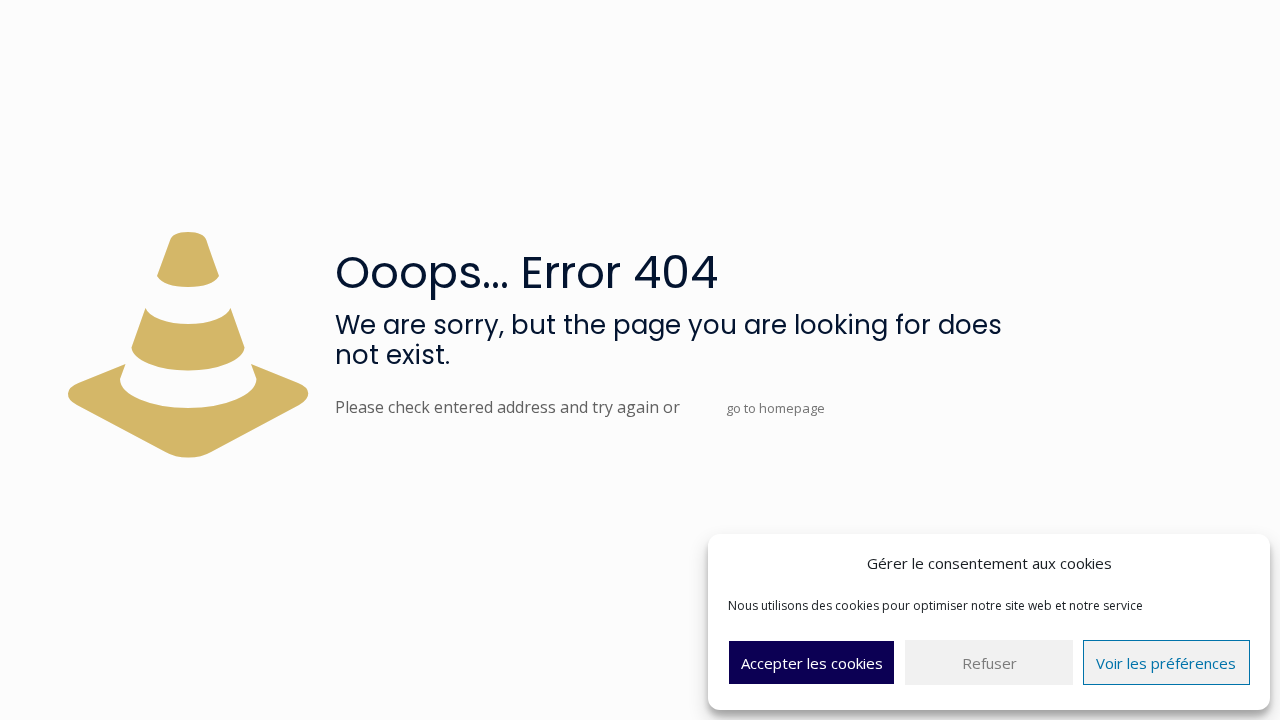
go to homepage (775, 408)
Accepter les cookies (812, 663)
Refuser (989, 663)
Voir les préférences (1166, 663)
